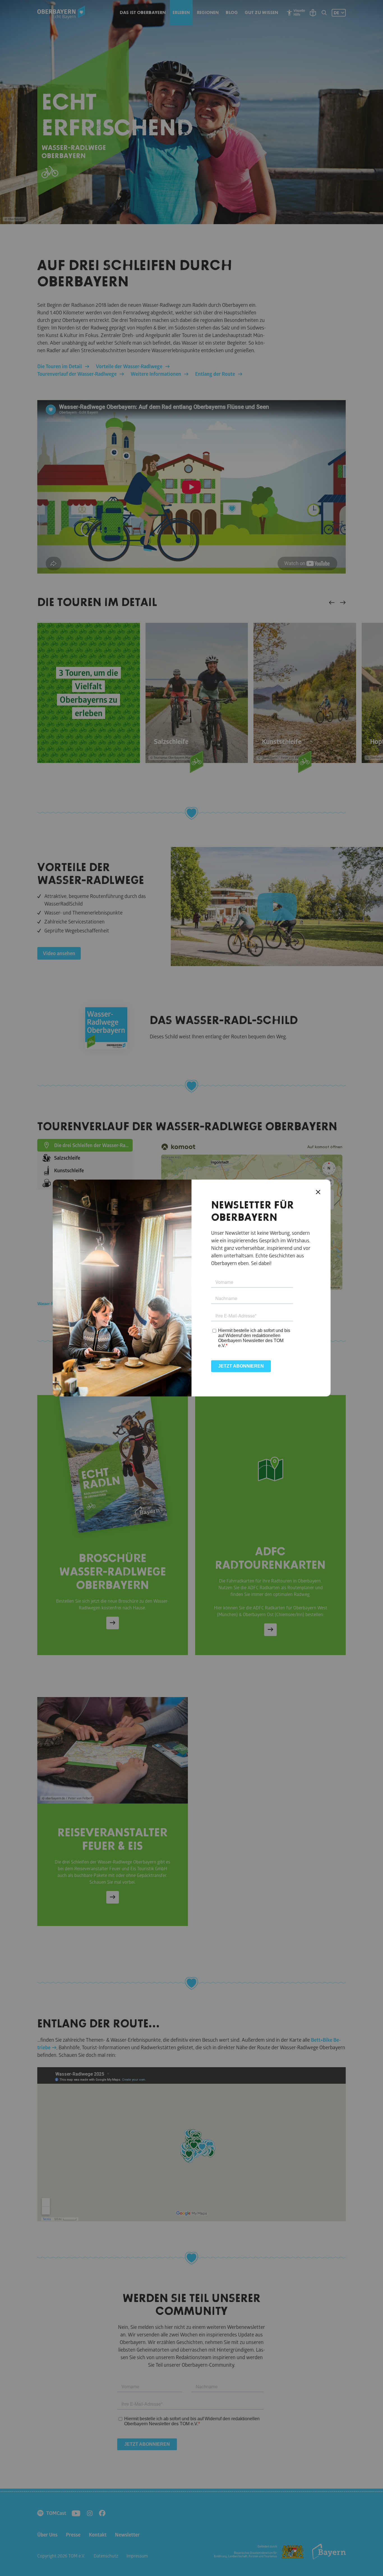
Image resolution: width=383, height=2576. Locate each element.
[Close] (318, 1192)
